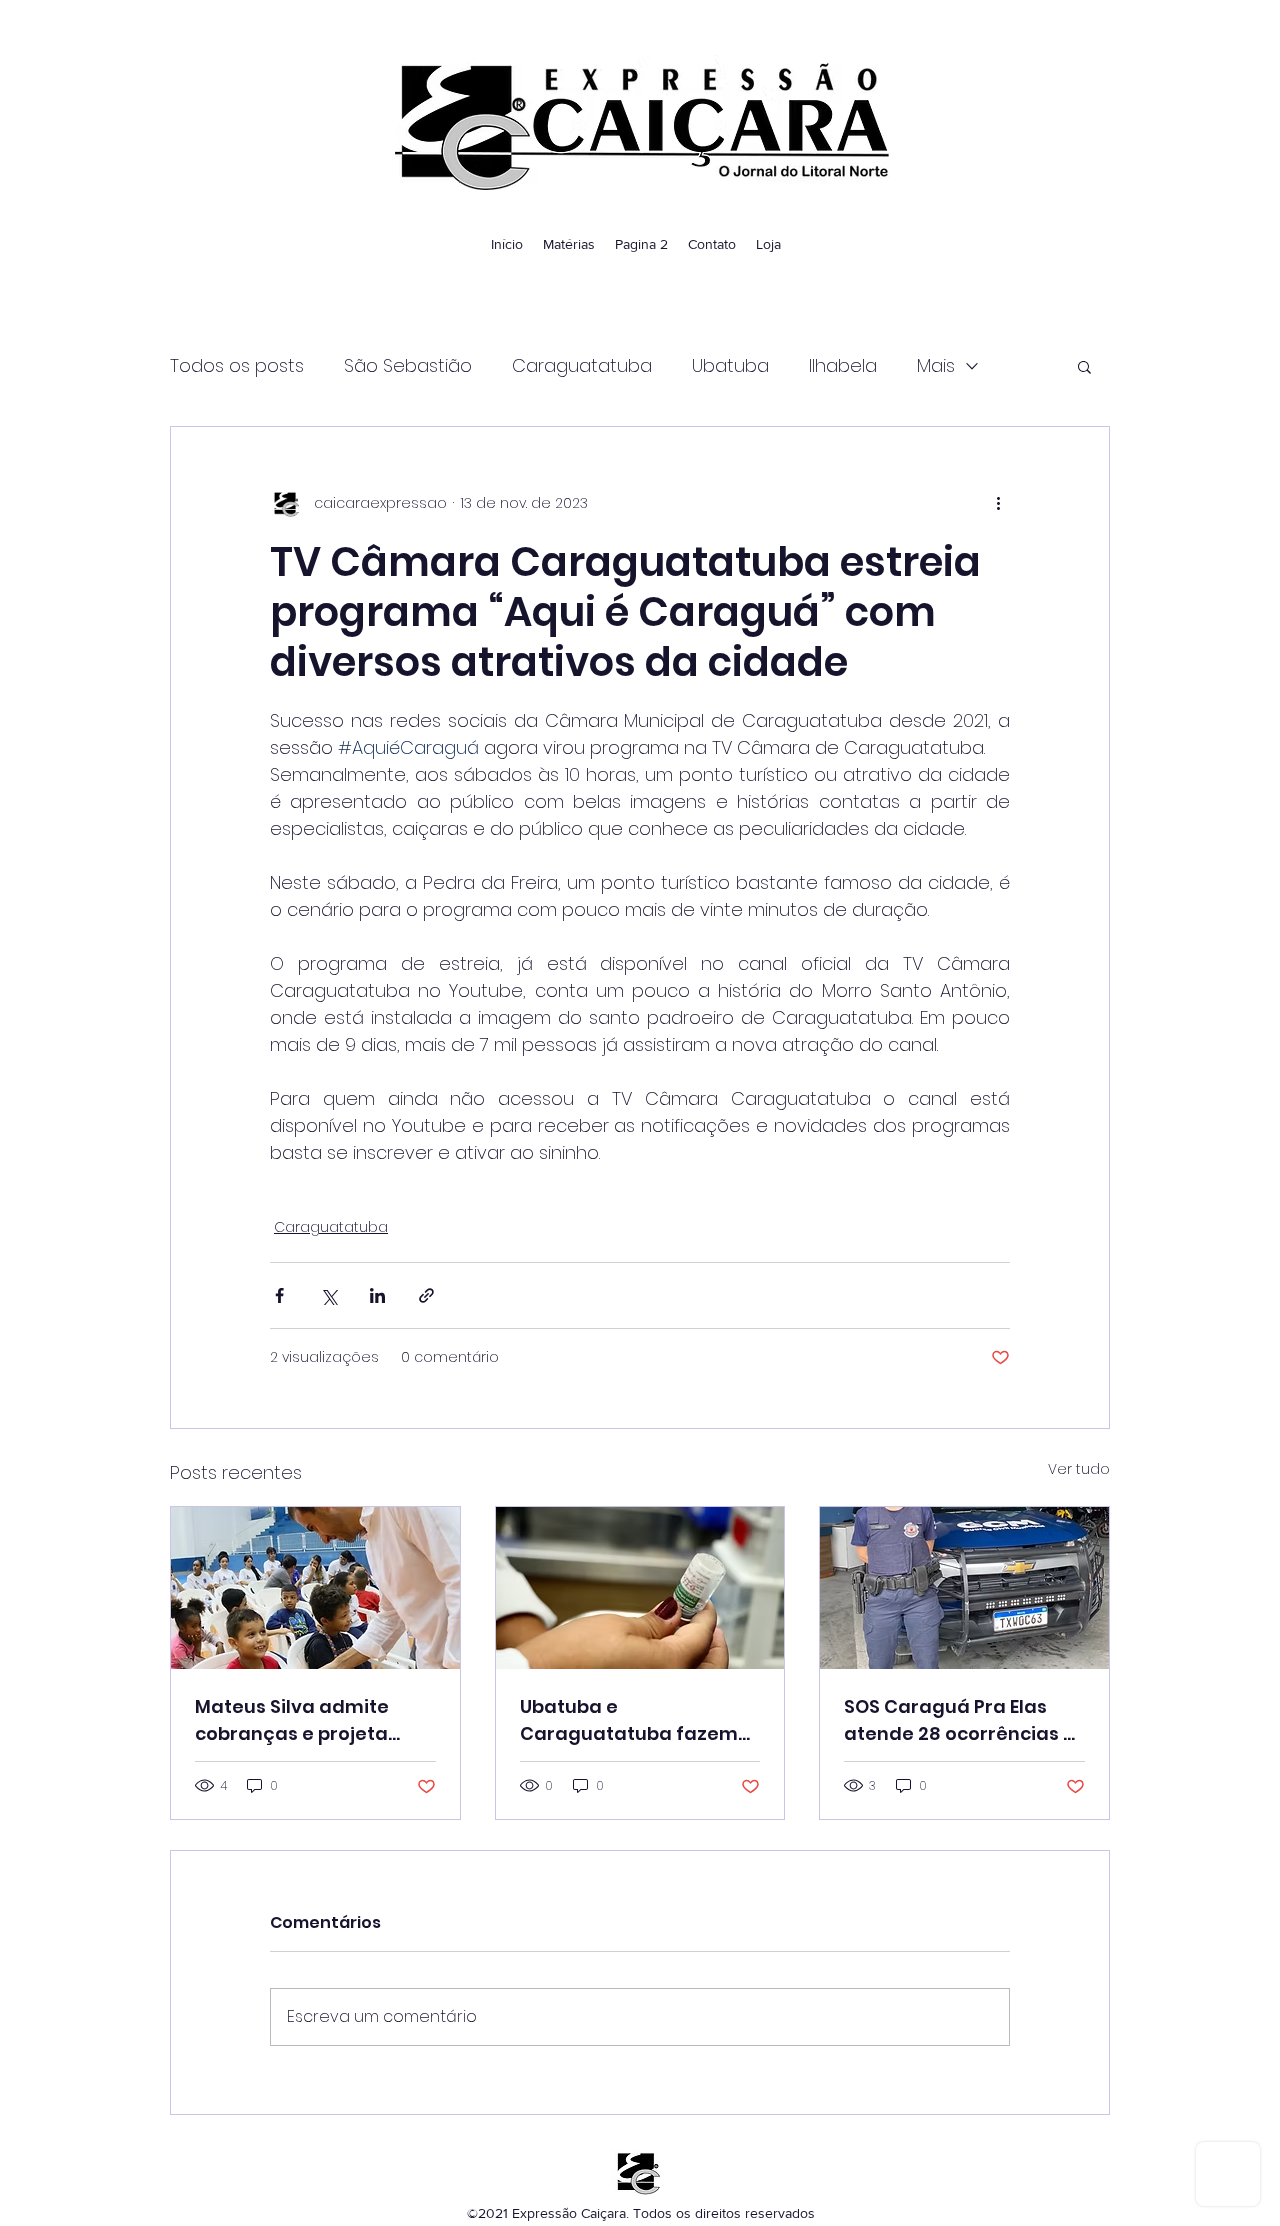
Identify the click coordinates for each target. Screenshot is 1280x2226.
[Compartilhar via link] (426, 1295)
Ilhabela (843, 365)
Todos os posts (237, 365)
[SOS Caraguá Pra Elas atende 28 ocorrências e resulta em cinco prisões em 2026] (964, 1588)
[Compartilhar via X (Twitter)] (328, 1295)
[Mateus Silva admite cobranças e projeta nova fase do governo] (315, 1588)
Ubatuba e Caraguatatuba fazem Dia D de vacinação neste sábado (629, 1720)
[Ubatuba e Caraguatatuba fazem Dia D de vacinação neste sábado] (640, 1588)
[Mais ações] (998, 503)
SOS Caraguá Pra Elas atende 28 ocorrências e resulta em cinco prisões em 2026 (959, 1720)
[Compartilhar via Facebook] (279, 1295)
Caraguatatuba (582, 365)
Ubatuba (730, 365)
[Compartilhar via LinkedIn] (377, 1295)
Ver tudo (1079, 1469)
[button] (1084, 366)
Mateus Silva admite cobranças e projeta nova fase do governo (299, 1720)
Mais (936, 365)
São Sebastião (408, 365)
